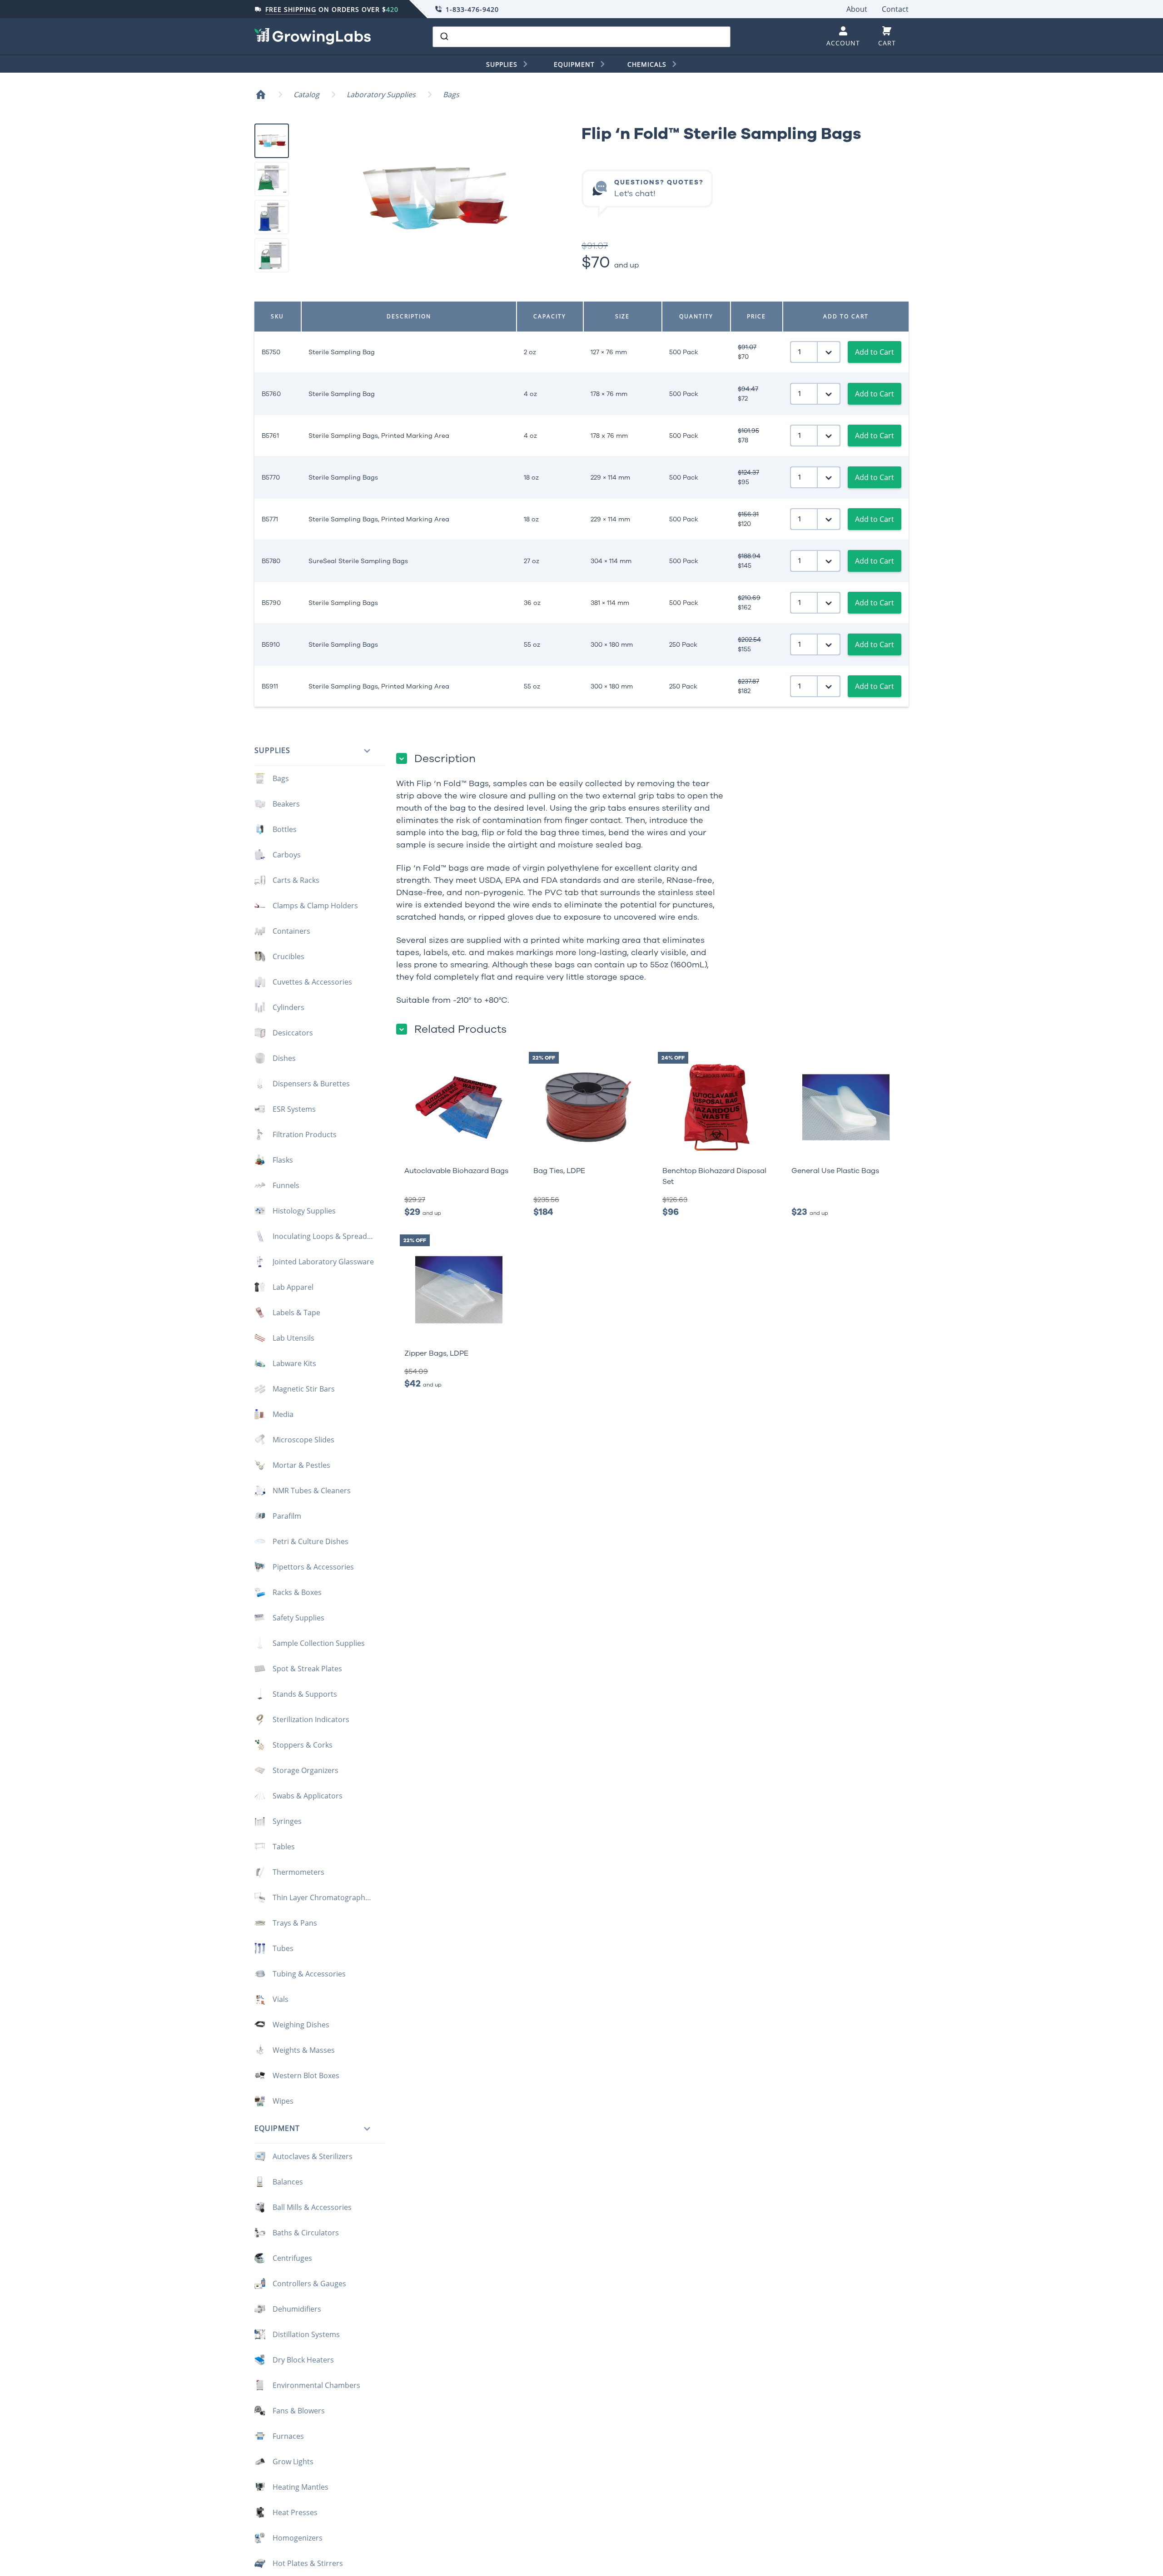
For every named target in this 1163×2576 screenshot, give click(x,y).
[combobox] (581, 37)
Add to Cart (875, 352)
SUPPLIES (502, 64)
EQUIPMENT (574, 64)
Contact (895, 9)
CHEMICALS (647, 64)
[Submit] (444, 37)
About (857, 9)
